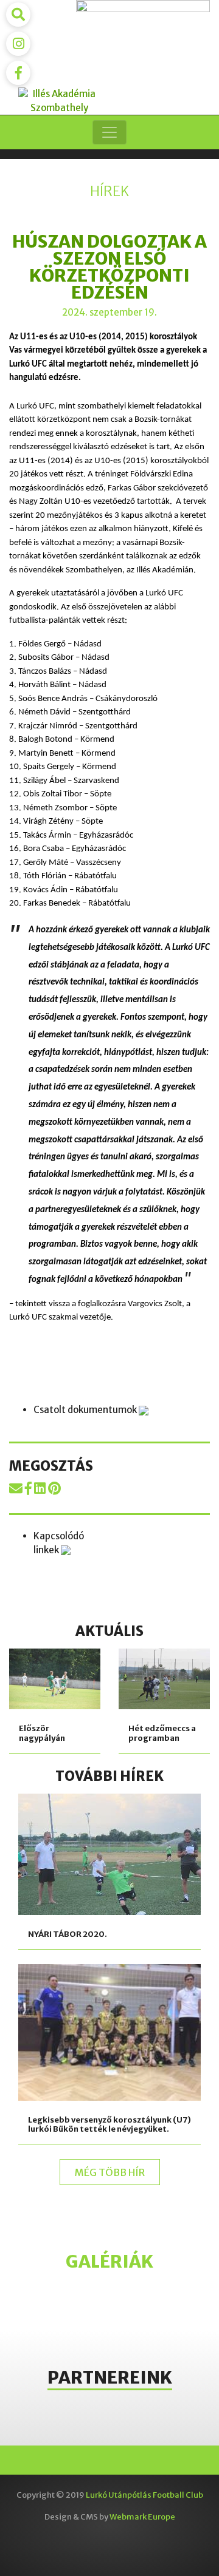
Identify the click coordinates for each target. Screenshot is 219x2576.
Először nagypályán (42, 1733)
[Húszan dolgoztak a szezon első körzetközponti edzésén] (17, 1488)
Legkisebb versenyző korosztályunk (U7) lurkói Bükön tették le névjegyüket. (109, 2125)
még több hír (110, 2172)
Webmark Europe (142, 2517)
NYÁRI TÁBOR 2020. (68, 1934)
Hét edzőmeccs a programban (162, 1733)
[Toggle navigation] (109, 132)
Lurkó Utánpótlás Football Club (144, 2495)
